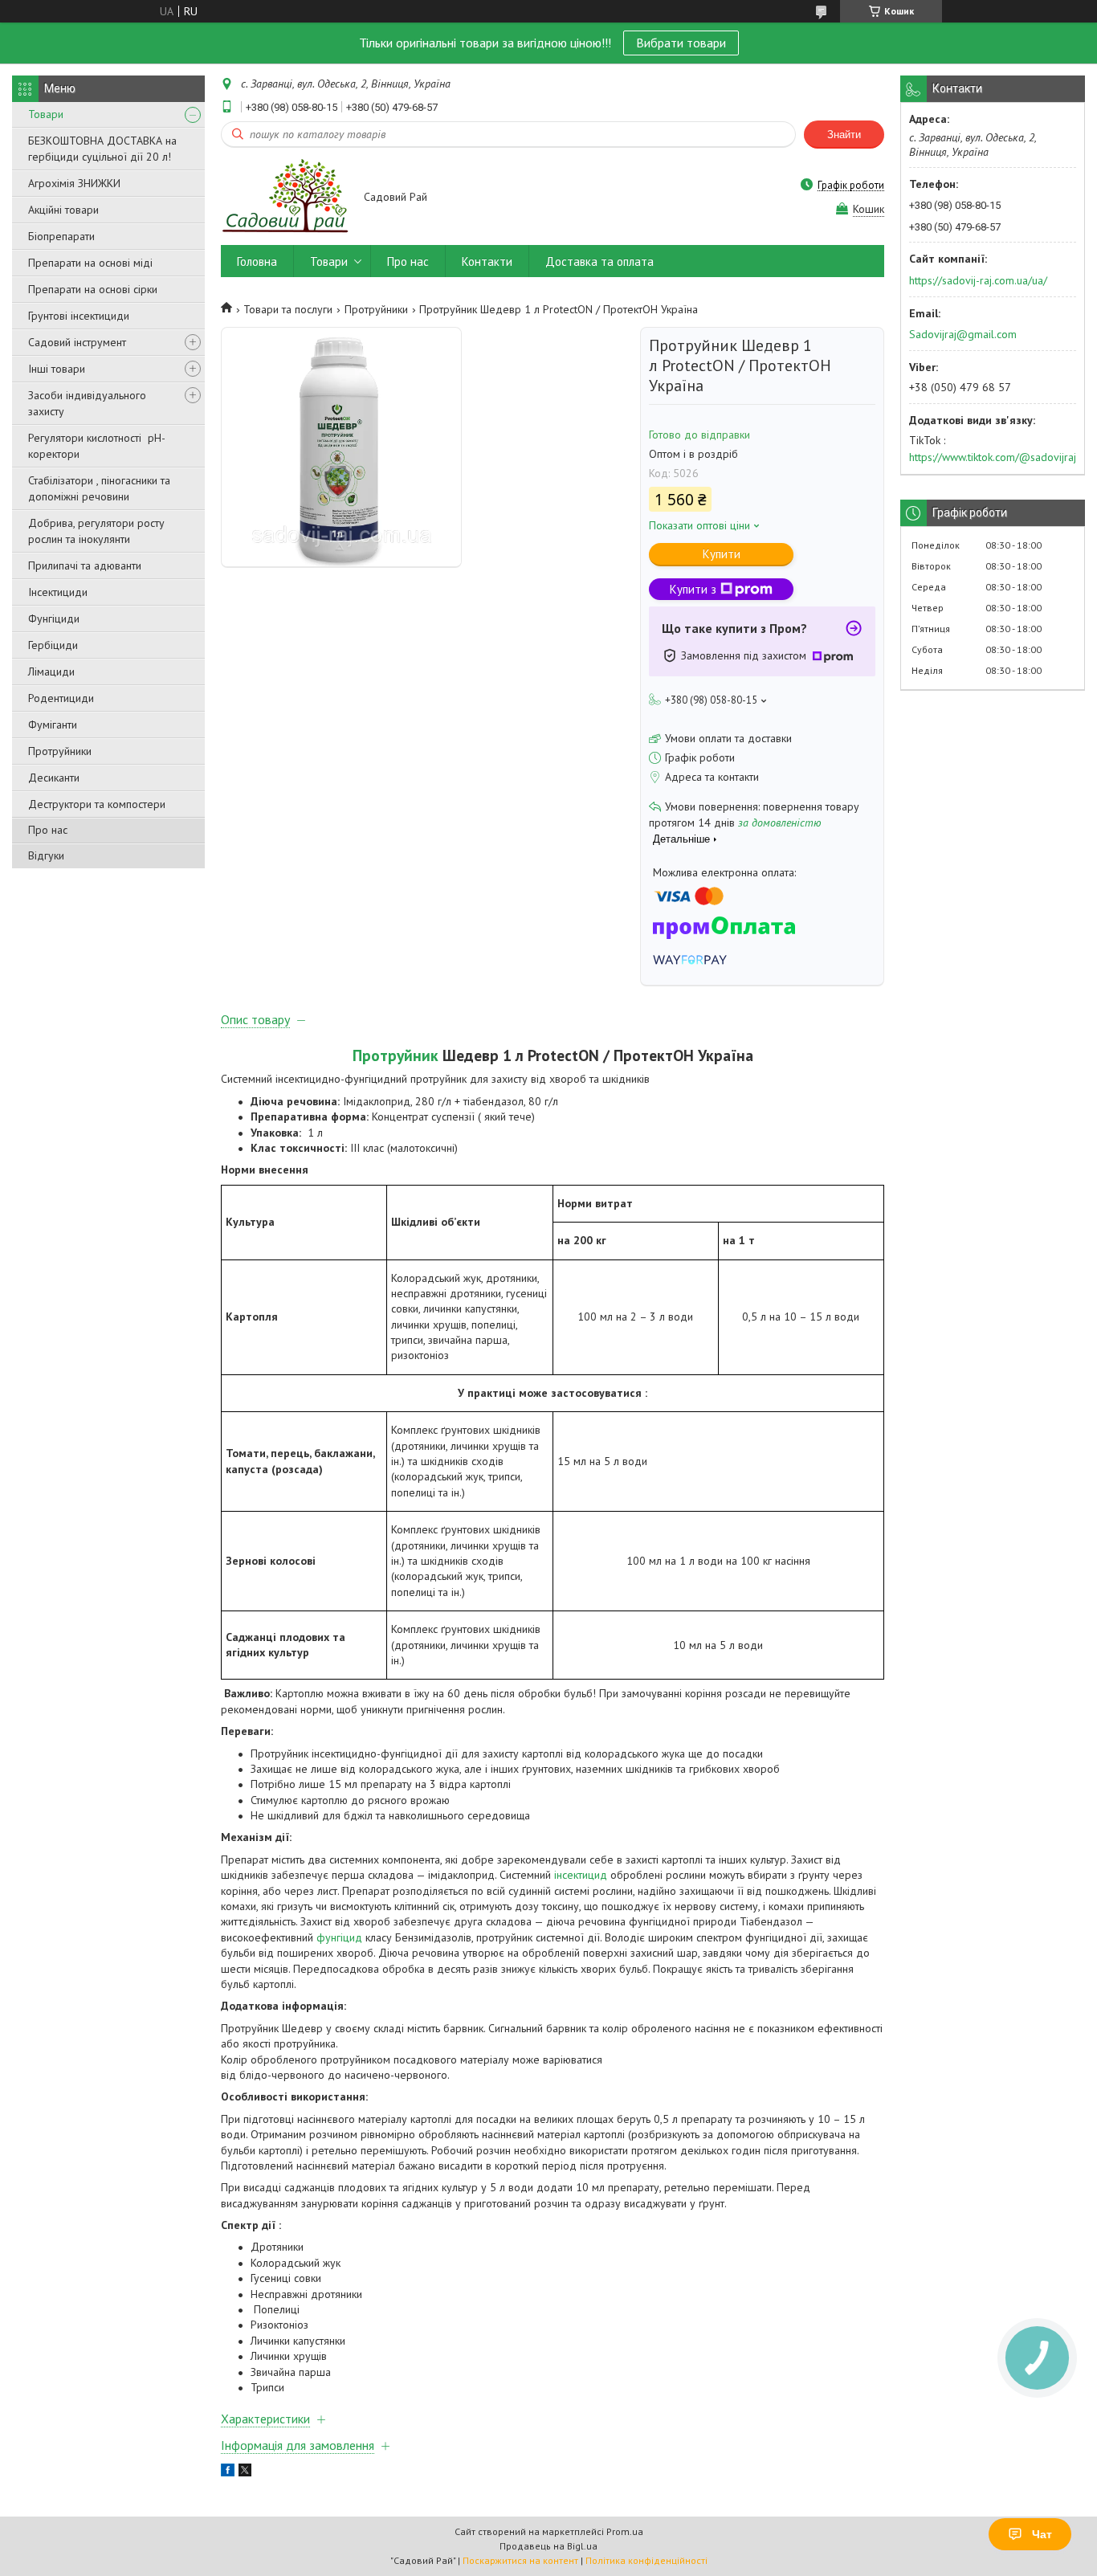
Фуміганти (53, 725)
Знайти (844, 135)
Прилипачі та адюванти (85, 565)
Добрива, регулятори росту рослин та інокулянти (96, 531)
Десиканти (54, 778)
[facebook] (228, 2472)
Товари (46, 114)
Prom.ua (625, 2531)
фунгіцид (339, 1937)
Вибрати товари (681, 43)
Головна (257, 261)
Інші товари (57, 369)
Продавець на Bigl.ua (548, 2546)
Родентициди (61, 698)
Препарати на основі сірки (93, 289)
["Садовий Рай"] (285, 198)
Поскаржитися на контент (520, 2560)
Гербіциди (53, 645)
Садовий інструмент (77, 342)
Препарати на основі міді (90, 263)
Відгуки (46, 855)
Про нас (48, 830)
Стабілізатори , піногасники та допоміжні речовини (99, 488)
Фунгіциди (54, 618)
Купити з (693, 589)
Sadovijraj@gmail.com (963, 334)
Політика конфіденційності (646, 2560)
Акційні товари (63, 210)
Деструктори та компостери (97, 804)
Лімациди (51, 672)
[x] (245, 2472)
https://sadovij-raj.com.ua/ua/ (978, 280)
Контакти (487, 261)
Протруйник (396, 1055)
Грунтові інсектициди (79, 316)
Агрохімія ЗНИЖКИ (74, 183)
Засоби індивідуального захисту (87, 403)
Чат (1042, 2534)
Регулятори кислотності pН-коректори (97, 446)
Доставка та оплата (599, 261)
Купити (722, 554)
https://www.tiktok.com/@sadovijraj (993, 457)
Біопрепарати (61, 236)
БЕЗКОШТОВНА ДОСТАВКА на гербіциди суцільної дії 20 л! (102, 149)
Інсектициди (58, 592)
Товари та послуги (288, 309)
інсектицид (581, 1875)
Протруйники (60, 751)
